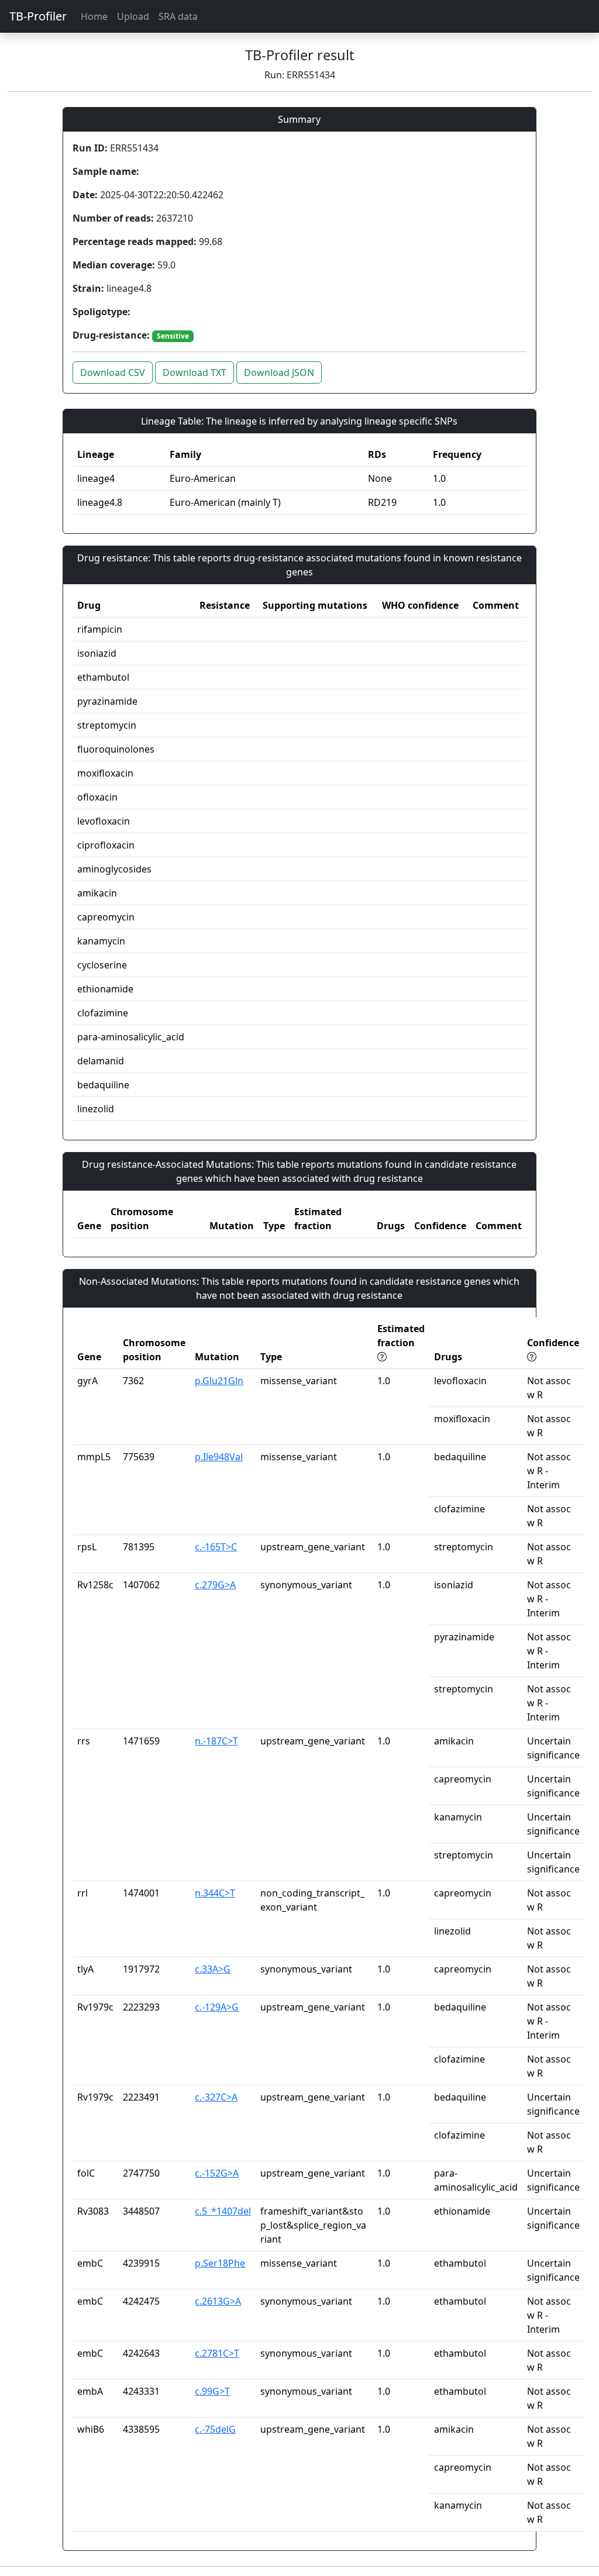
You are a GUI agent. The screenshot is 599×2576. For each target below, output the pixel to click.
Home (94, 16)
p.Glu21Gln (219, 1381)
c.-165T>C (216, 1547)
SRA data (178, 16)
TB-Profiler (38, 16)
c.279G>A (215, 1585)
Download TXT (194, 373)
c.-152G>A (217, 2173)
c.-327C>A (216, 2097)
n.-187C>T (216, 1741)
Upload (133, 16)
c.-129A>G (217, 2007)
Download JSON (279, 373)
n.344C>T (215, 1893)
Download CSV (113, 373)
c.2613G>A (218, 2301)
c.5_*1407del (223, 2211)
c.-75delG (215, 2429)
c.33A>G (213, 1969)
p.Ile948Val (219, 1457)
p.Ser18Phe (220, 2263)
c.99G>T (212, 2391)
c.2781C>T (217, 2353)
